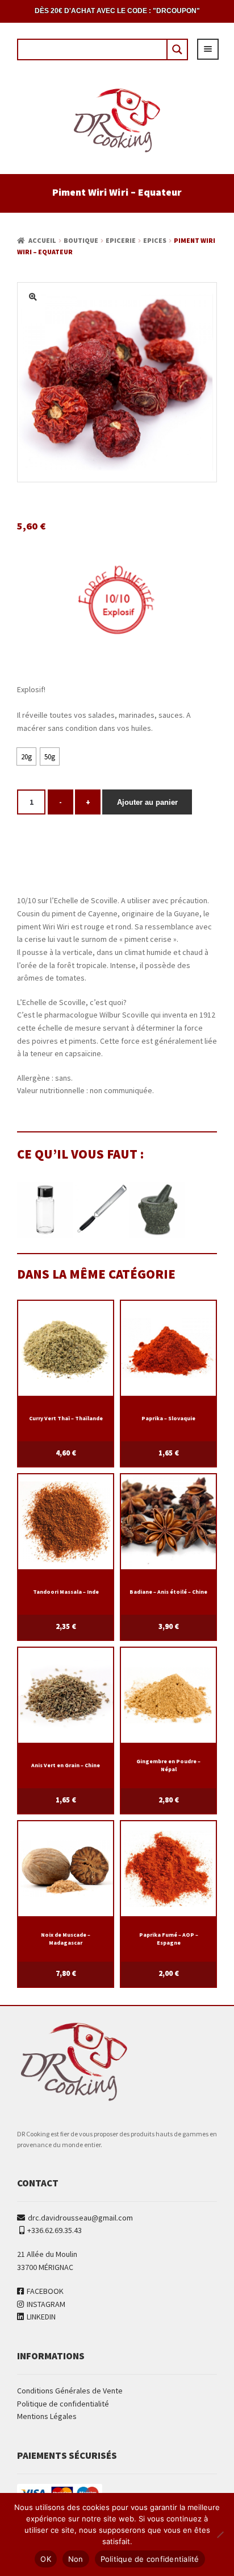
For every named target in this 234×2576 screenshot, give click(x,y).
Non (76, 2559)
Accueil (42, 240)
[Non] (220, 2534)
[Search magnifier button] (177, 49)
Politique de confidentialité (63, 2404)
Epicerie (121, 240)
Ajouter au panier (147, 802)
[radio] (26, 756)
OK (46, 2559)
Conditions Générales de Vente (70, 2391)
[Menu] (208, 49)
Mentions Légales (47, 2416)
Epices (155, 240)
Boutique (81, 240)
